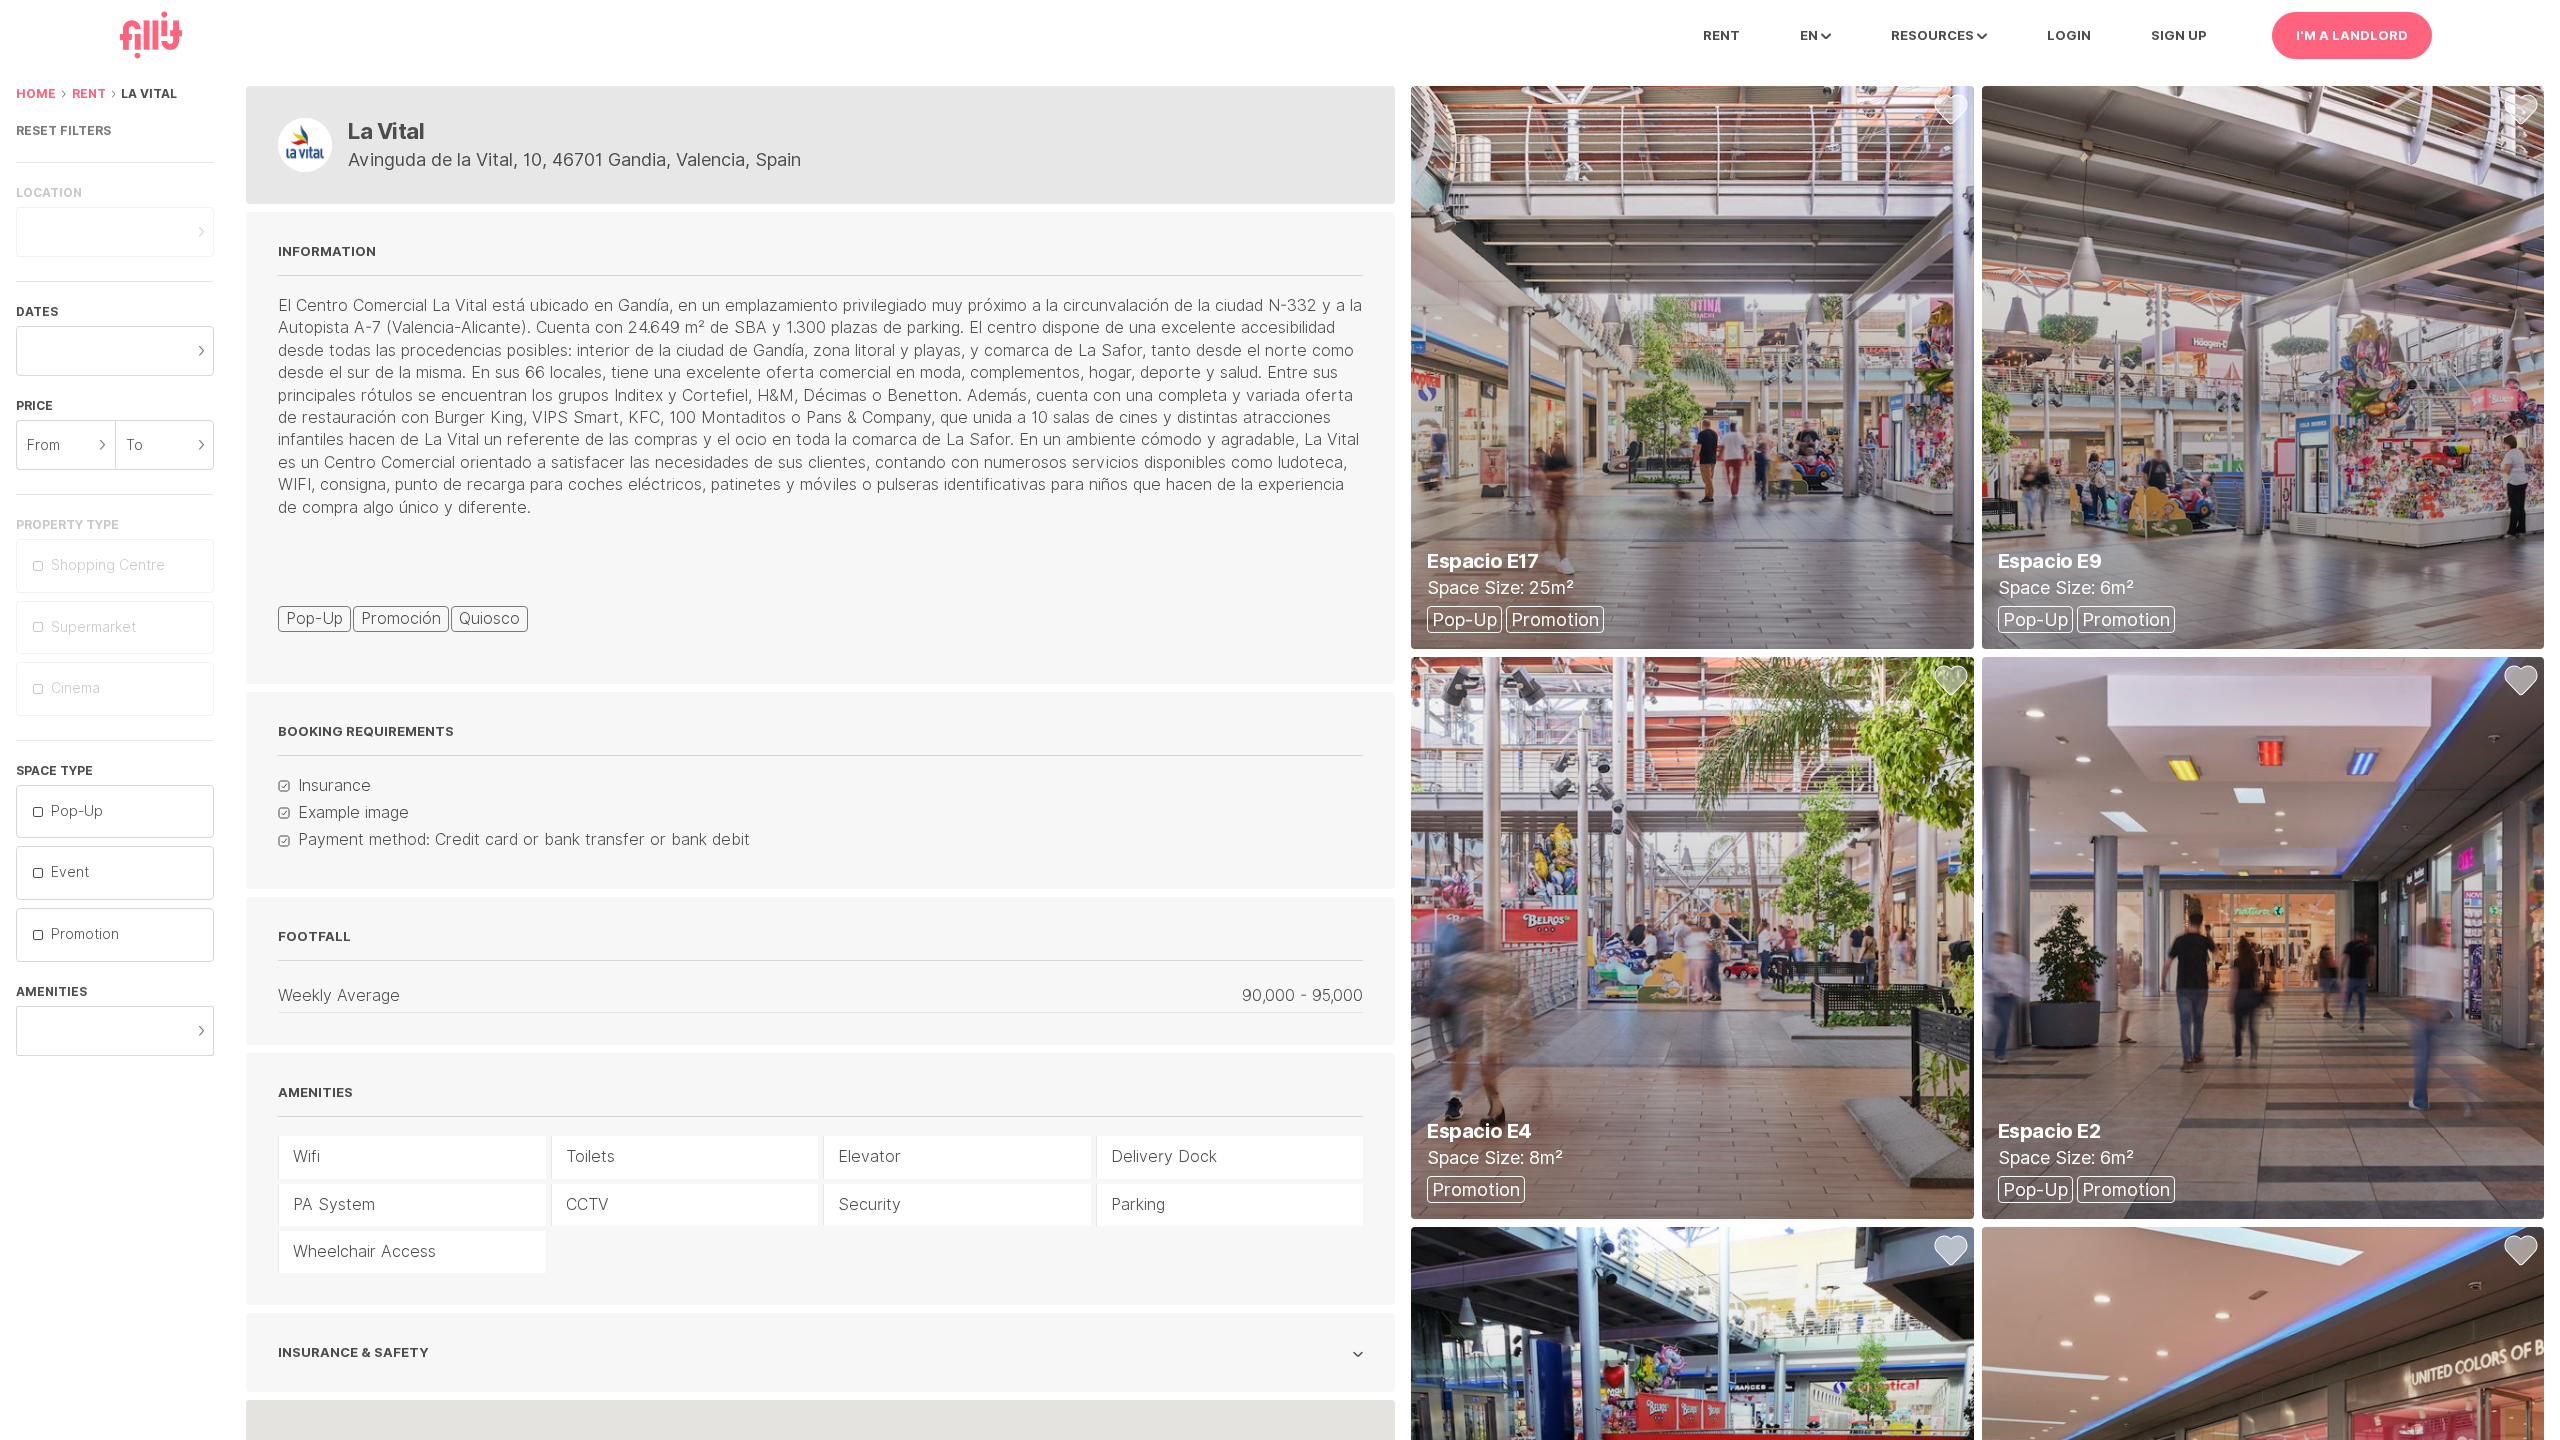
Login (2069, 35)
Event (70, 872)
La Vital (149, 93)
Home (36, 93)
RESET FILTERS (63, 130)
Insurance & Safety (353, 1352)
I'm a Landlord (2352, 35)
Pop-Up (77, 811)
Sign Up (2179, 35)
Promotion (85, 934)
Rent (1721, 35)
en (1810, 35)
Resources (1934, 35)
